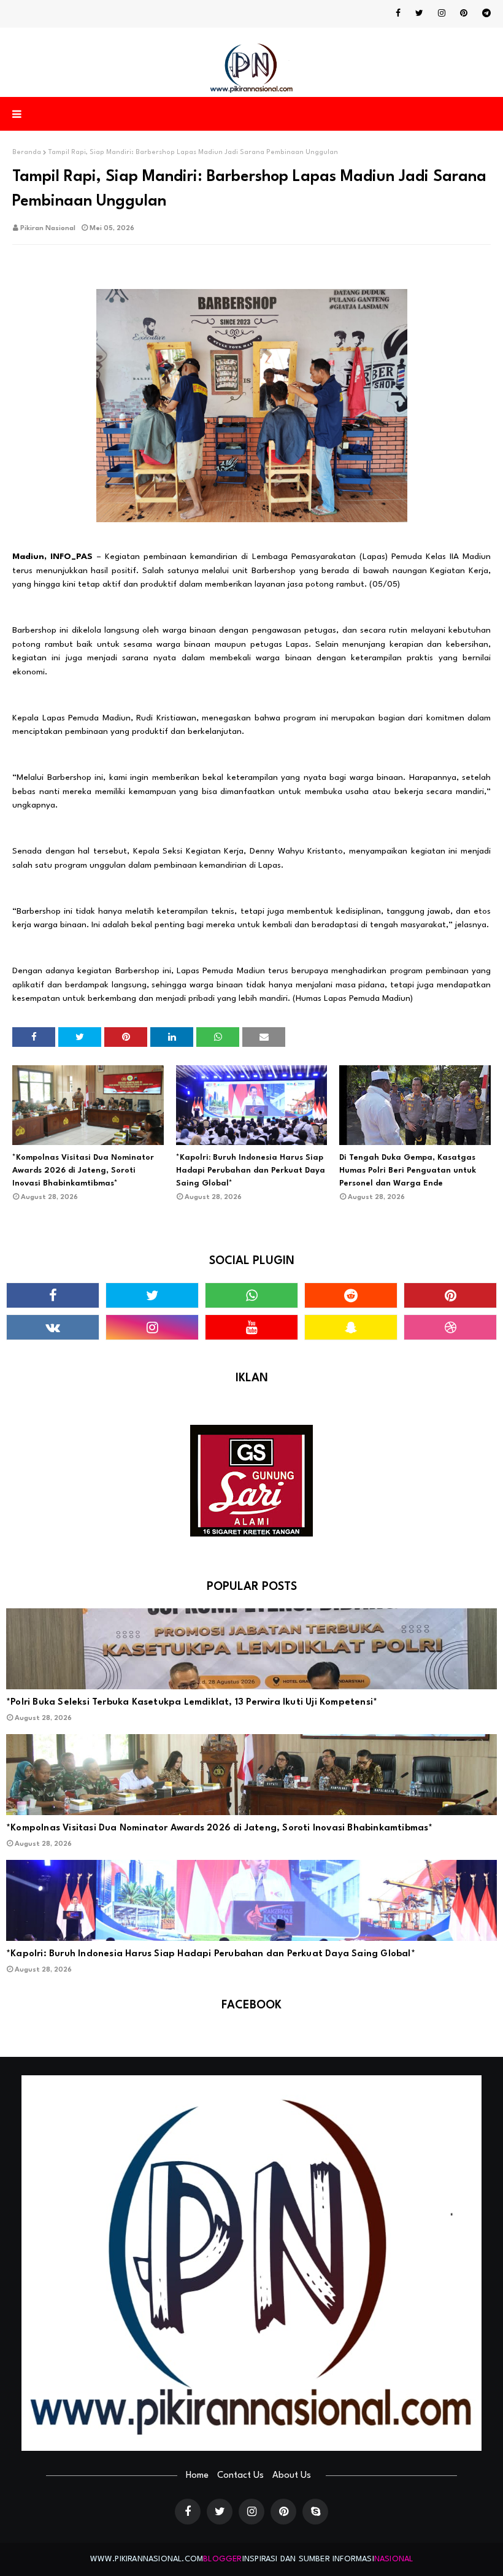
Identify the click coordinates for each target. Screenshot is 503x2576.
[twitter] (419, 13)
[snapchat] (351, 1327)
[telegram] (484, 13)
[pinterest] (464, 13)
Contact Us (240, 2476)
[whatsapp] (251, 1295)
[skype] (315, 2512)
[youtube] (251, 1327)
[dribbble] (450, 1327)
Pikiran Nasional (48, 229)
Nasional (394, 2559)
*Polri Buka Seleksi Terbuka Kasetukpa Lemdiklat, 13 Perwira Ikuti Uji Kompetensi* (192, 1703)
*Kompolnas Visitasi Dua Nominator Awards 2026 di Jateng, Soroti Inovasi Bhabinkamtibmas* (83, 1170)
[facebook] (398, 13)
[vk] (53, 1327)
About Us (292, 2476)
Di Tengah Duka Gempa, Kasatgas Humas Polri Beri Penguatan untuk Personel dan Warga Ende (408, 1170)
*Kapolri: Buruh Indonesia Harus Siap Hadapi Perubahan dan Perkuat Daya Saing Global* (251, 1170)
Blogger (222, 2559)
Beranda (27, 152)
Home (197, 2476)
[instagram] (442, 13)
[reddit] (351, 1295)
